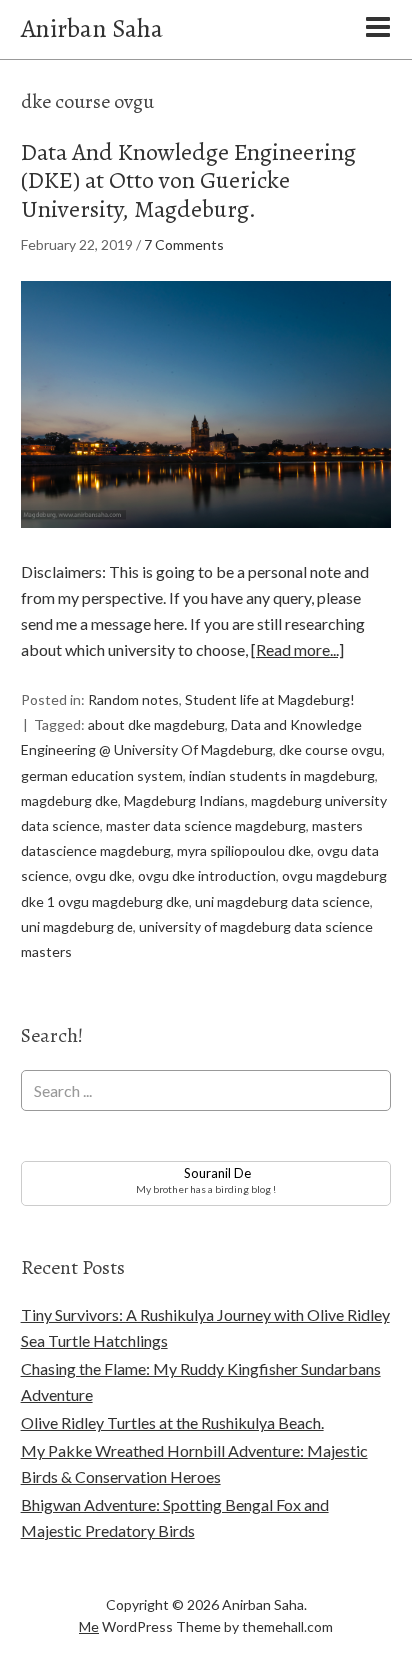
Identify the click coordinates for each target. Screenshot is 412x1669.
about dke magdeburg (156, 724)
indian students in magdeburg (282, 775)
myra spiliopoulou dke (244, 850)
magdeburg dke (69, 800)
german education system (102, 775)
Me (89, 1626)
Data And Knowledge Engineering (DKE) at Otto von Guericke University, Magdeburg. (188, 181)
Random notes (133, 699)
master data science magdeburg (206, 825)
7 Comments (184, 244)
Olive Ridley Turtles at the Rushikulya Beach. (172, 1422)
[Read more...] (297, 649)
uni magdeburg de (77, 926)
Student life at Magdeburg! (270, 699)
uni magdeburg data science (282, 901)
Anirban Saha (92, 28)
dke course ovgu (330, 749)
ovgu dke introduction (207, 875)
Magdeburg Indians (184, 800)
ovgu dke (103, 875)
